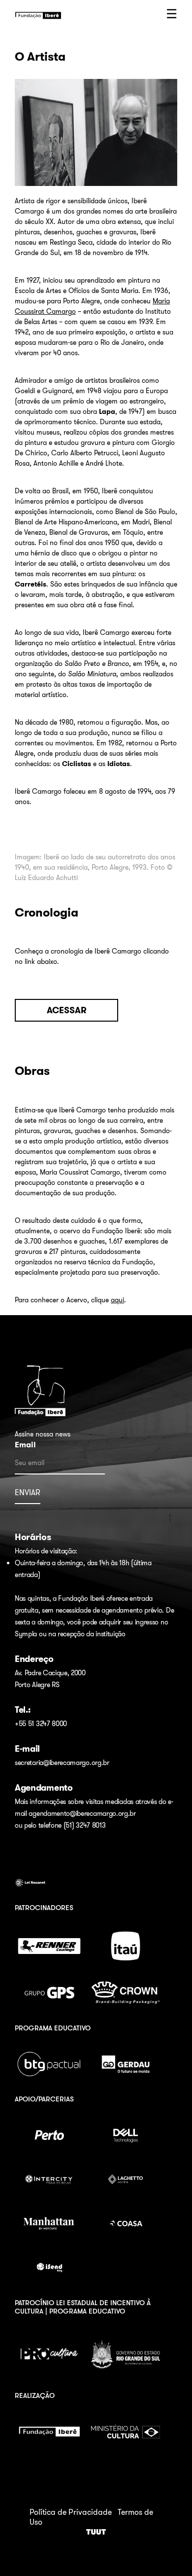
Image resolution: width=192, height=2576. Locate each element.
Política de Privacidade (71, 2512)
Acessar (67, 1010)
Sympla (26, 1634)
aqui (117, 1300)
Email (25, 1445)
